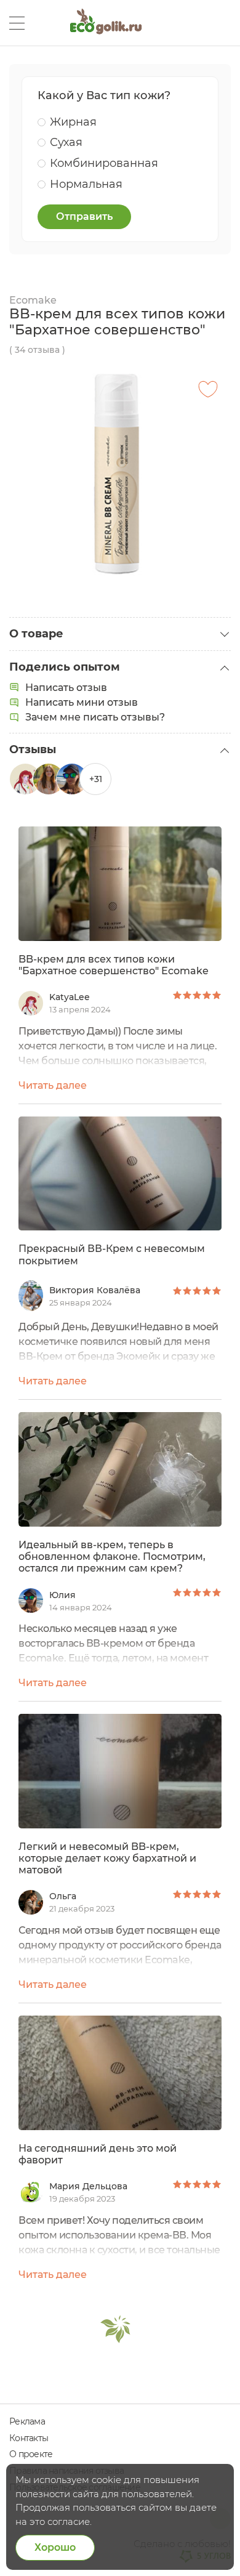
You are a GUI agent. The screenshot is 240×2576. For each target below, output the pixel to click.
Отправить (84, 216)
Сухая (66, 142)
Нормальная (86, 184)
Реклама (27, 2421)
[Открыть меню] (17, 23)
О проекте (31, 2454)
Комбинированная (104, 163)
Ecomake (33, 300)
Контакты (29, 2438)
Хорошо (55, 2547)
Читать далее (53, 1085)
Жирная (73, 122)
